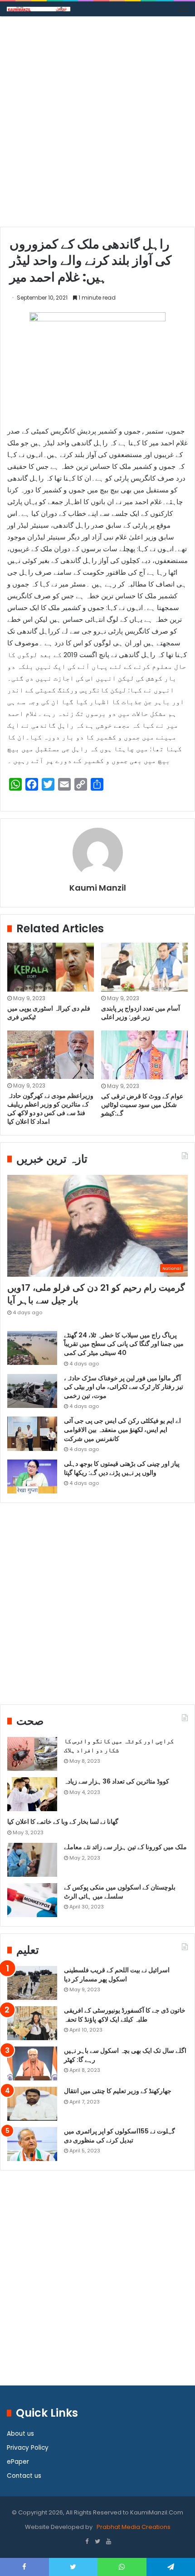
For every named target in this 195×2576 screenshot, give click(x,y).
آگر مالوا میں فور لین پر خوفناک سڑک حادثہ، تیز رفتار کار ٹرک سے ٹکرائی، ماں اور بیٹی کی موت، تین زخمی (124, 1387)
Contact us (24, 2476)
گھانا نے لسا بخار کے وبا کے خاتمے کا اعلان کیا (63, 1822)
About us (20, 2434)
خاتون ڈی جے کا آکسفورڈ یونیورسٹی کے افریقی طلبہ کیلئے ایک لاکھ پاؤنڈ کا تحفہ (125, 2015)
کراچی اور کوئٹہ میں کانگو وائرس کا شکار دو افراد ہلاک (119, 1746)
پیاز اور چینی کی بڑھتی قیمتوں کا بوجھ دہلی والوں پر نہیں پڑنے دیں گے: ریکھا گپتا (122, 1468)
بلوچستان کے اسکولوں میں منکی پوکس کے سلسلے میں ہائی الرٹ (120, 1892)
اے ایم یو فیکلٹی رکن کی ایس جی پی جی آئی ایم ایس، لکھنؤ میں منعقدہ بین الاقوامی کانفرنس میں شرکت (122, 1429)
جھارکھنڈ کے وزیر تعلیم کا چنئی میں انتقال (118, 2091)
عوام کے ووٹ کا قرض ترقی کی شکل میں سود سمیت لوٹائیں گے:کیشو (142, 1105)
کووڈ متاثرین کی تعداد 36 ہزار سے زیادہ (117, 1781)
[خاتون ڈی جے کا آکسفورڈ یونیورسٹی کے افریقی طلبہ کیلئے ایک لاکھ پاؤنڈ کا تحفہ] (32, 2023)
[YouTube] (108, 2542)
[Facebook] (87, 2542)
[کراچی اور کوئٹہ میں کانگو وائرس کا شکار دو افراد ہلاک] (32, 1754)
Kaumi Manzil (98, 888)
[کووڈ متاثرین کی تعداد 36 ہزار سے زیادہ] (32, 1794)
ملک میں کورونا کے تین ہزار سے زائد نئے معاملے (125, 1847)
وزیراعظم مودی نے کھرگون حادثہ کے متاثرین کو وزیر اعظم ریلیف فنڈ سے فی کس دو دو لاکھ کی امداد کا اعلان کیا (50, 1109)
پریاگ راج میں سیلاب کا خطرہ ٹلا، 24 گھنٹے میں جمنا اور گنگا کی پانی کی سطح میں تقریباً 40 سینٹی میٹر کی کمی (124, 1344)
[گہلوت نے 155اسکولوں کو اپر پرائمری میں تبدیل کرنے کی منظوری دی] (32, 2144)
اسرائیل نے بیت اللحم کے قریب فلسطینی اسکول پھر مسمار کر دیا (117, 1975)
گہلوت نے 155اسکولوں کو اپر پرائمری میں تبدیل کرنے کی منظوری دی (119, 2136)
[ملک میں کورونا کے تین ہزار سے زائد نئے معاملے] (32, 1860)
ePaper (18, 2462)
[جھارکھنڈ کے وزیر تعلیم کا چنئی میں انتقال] (32, 2104)
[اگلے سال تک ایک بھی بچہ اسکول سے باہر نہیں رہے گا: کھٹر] (32, 2063)
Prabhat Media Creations (133, 2527)
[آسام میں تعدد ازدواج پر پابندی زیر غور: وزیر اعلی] (144, 967)
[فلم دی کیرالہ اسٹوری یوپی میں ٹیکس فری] (51, 967)
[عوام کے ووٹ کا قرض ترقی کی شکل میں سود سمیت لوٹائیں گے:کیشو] (144, 1055)
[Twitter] (97, 2542)
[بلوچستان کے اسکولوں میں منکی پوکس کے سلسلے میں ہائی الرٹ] (32, 1900)
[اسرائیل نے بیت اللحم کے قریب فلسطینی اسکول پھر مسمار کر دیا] (32, 1983)
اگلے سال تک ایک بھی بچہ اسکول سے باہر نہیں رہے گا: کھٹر (125, 2055)
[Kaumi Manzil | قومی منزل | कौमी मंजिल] (39, 9)
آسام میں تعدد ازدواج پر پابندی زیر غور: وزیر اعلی (141, 1013)
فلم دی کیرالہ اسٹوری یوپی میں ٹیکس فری (49, 1013)
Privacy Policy (28, 2448)
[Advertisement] (97, 125)
